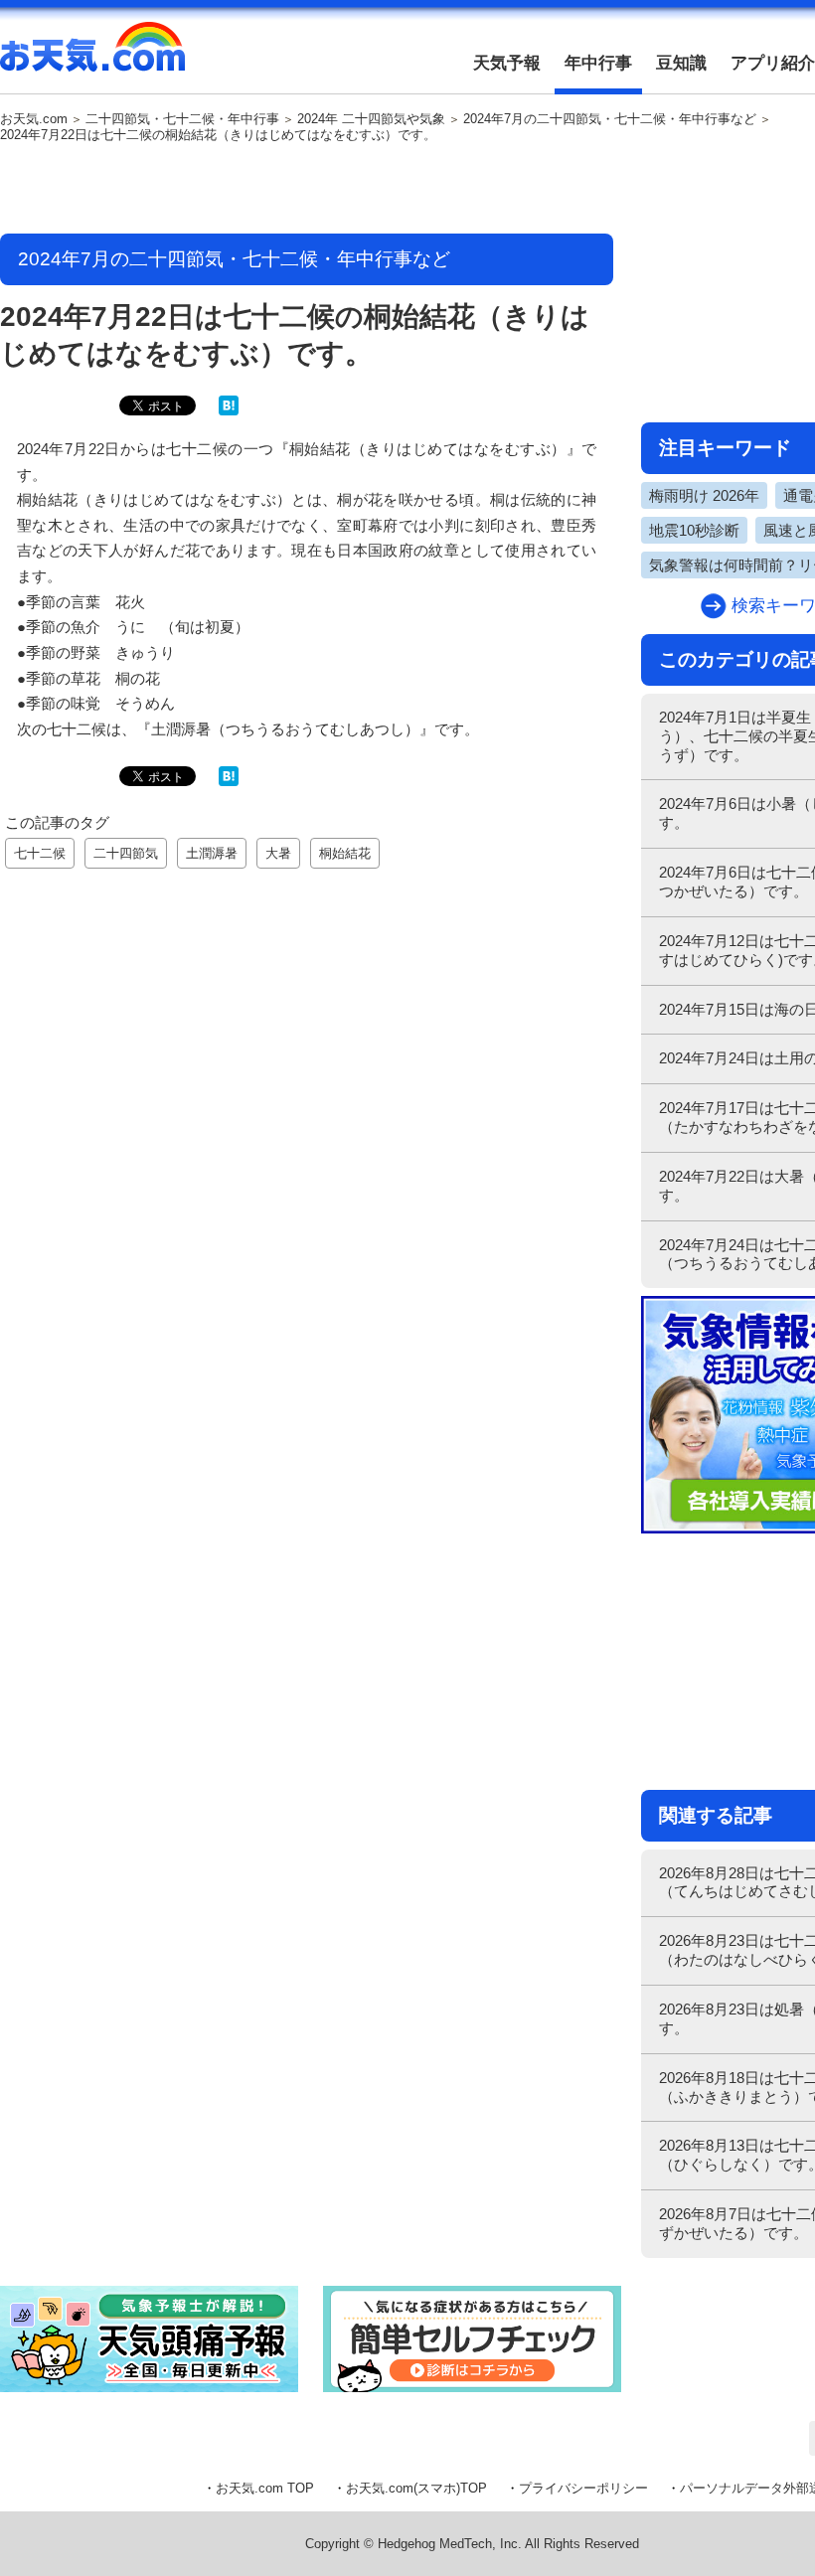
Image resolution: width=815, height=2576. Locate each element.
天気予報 (507, 63)
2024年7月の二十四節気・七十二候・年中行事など (610, 119)
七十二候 (40, 853)
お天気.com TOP (265, 2488)
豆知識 (681, 63)
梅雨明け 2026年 (704, 495)
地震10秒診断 (694, 530)
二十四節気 (126, 853)
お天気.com (92, 58)
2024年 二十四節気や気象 (371, 119)
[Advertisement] (307, 190)
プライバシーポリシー (583, 2488)
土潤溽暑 (212, 853)
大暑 (278, 853)
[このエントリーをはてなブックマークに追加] (229, 411)
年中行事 (598, 63)
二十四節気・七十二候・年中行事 (182, 119)
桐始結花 (345, 853)
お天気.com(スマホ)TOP (416, 2488)
